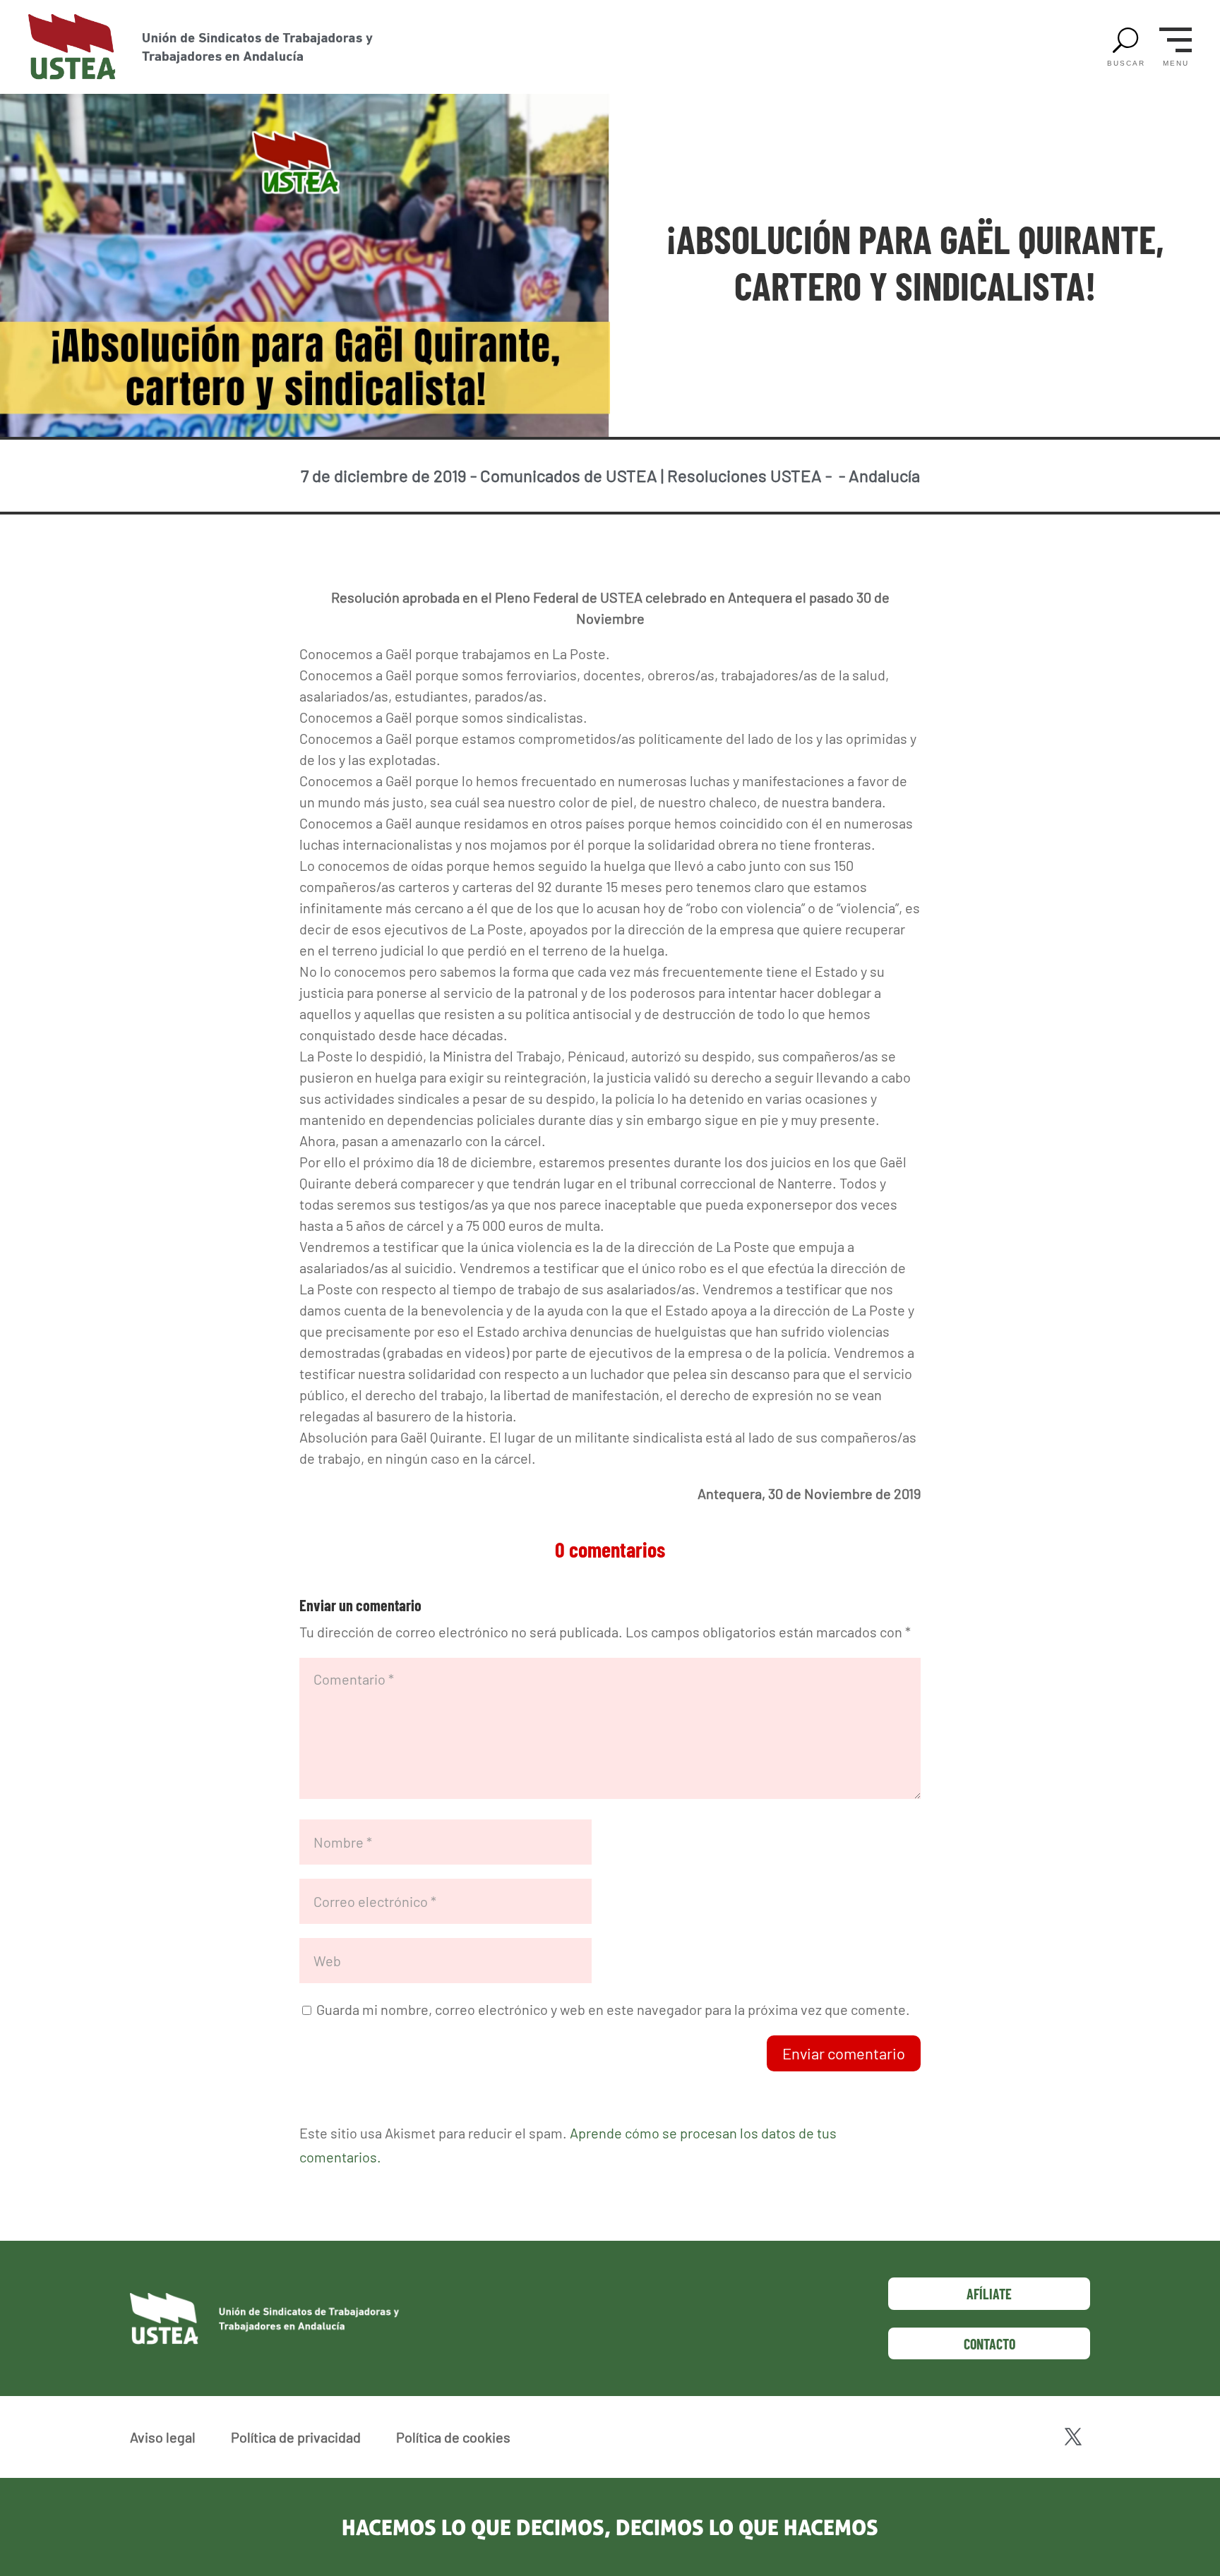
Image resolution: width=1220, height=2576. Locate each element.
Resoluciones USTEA (744, 475)
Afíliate (989, 2294)
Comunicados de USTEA (569, 475)
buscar (1126, 64)
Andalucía (884, 475)
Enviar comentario (844, 2053)
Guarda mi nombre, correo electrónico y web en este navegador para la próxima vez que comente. (613, 2009)
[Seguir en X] (1073, 2437)
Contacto (989, 2344)
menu (1176, 64)
